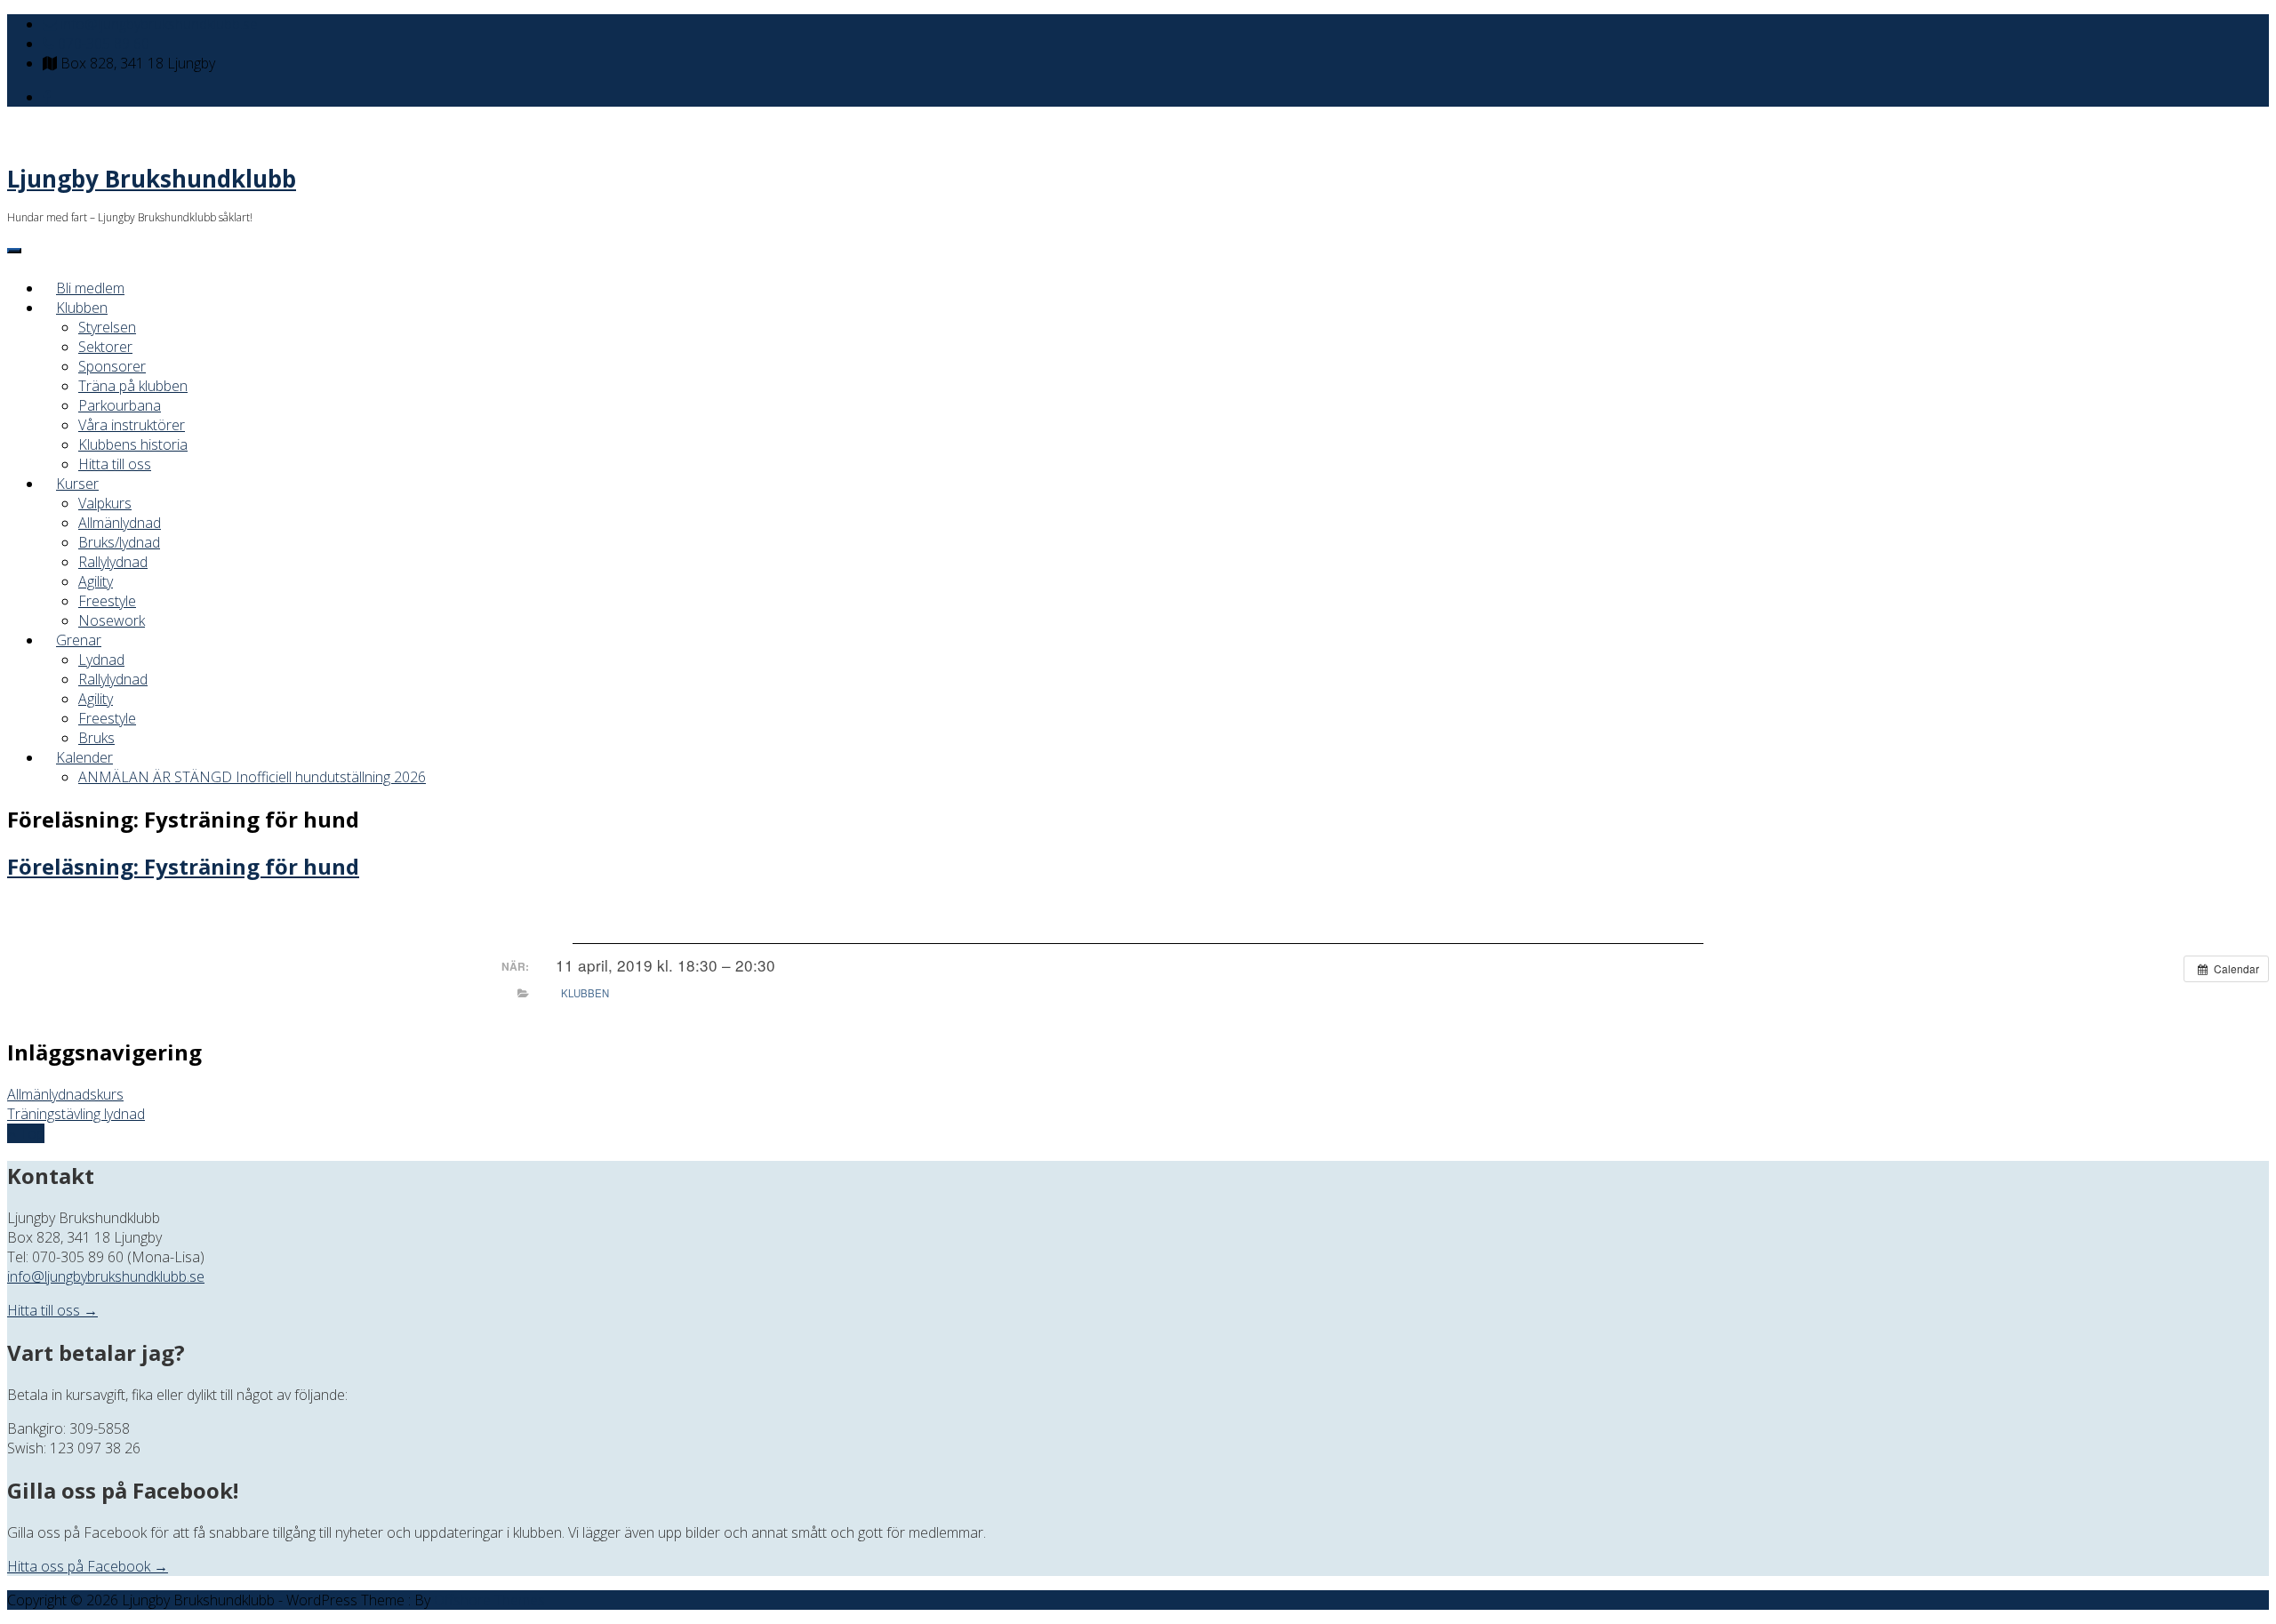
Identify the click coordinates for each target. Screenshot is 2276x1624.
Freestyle (107, 601)
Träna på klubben (133, 386)
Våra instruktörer (132, 425)
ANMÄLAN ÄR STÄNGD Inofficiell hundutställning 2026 (252, 777)
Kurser (77, 484)
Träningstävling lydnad (76, 1114)
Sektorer (105, 347)
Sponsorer (112, 366)
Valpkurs (105, 503)
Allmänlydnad (120, 523)
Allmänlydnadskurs (65, 1094)
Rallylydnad (113, 562)
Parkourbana (120, 405)
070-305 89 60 (102, 44)
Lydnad (101, 660)
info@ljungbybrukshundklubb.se (157, 24)
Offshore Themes (489, 1600)
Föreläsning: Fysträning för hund (183, 866)
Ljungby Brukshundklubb (152, 179)
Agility (96, 581)
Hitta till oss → (52, 1310)
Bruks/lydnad (119, 542)
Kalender (84, 757)
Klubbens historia (133, 444)
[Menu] (14, 251)
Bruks (96, 738)
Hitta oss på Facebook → (88, 1566)
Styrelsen (107, 327)
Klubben (82, 308)
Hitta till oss (115, 464)
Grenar (79, 640)
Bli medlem (90, 288)
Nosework (112, 620)
